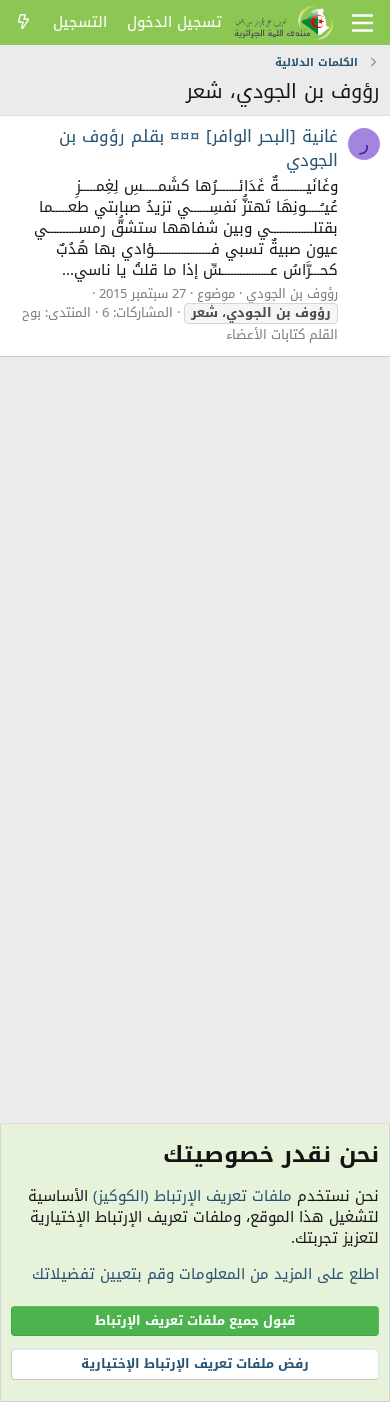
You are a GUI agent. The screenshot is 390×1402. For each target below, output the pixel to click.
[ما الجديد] (23, 22)
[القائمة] (362, 23)
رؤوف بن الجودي (292, 293)
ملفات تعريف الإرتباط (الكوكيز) (192, 1196)
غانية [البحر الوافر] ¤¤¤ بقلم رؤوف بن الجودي (198, 148)
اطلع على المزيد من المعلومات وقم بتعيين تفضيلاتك (205, 1274)
